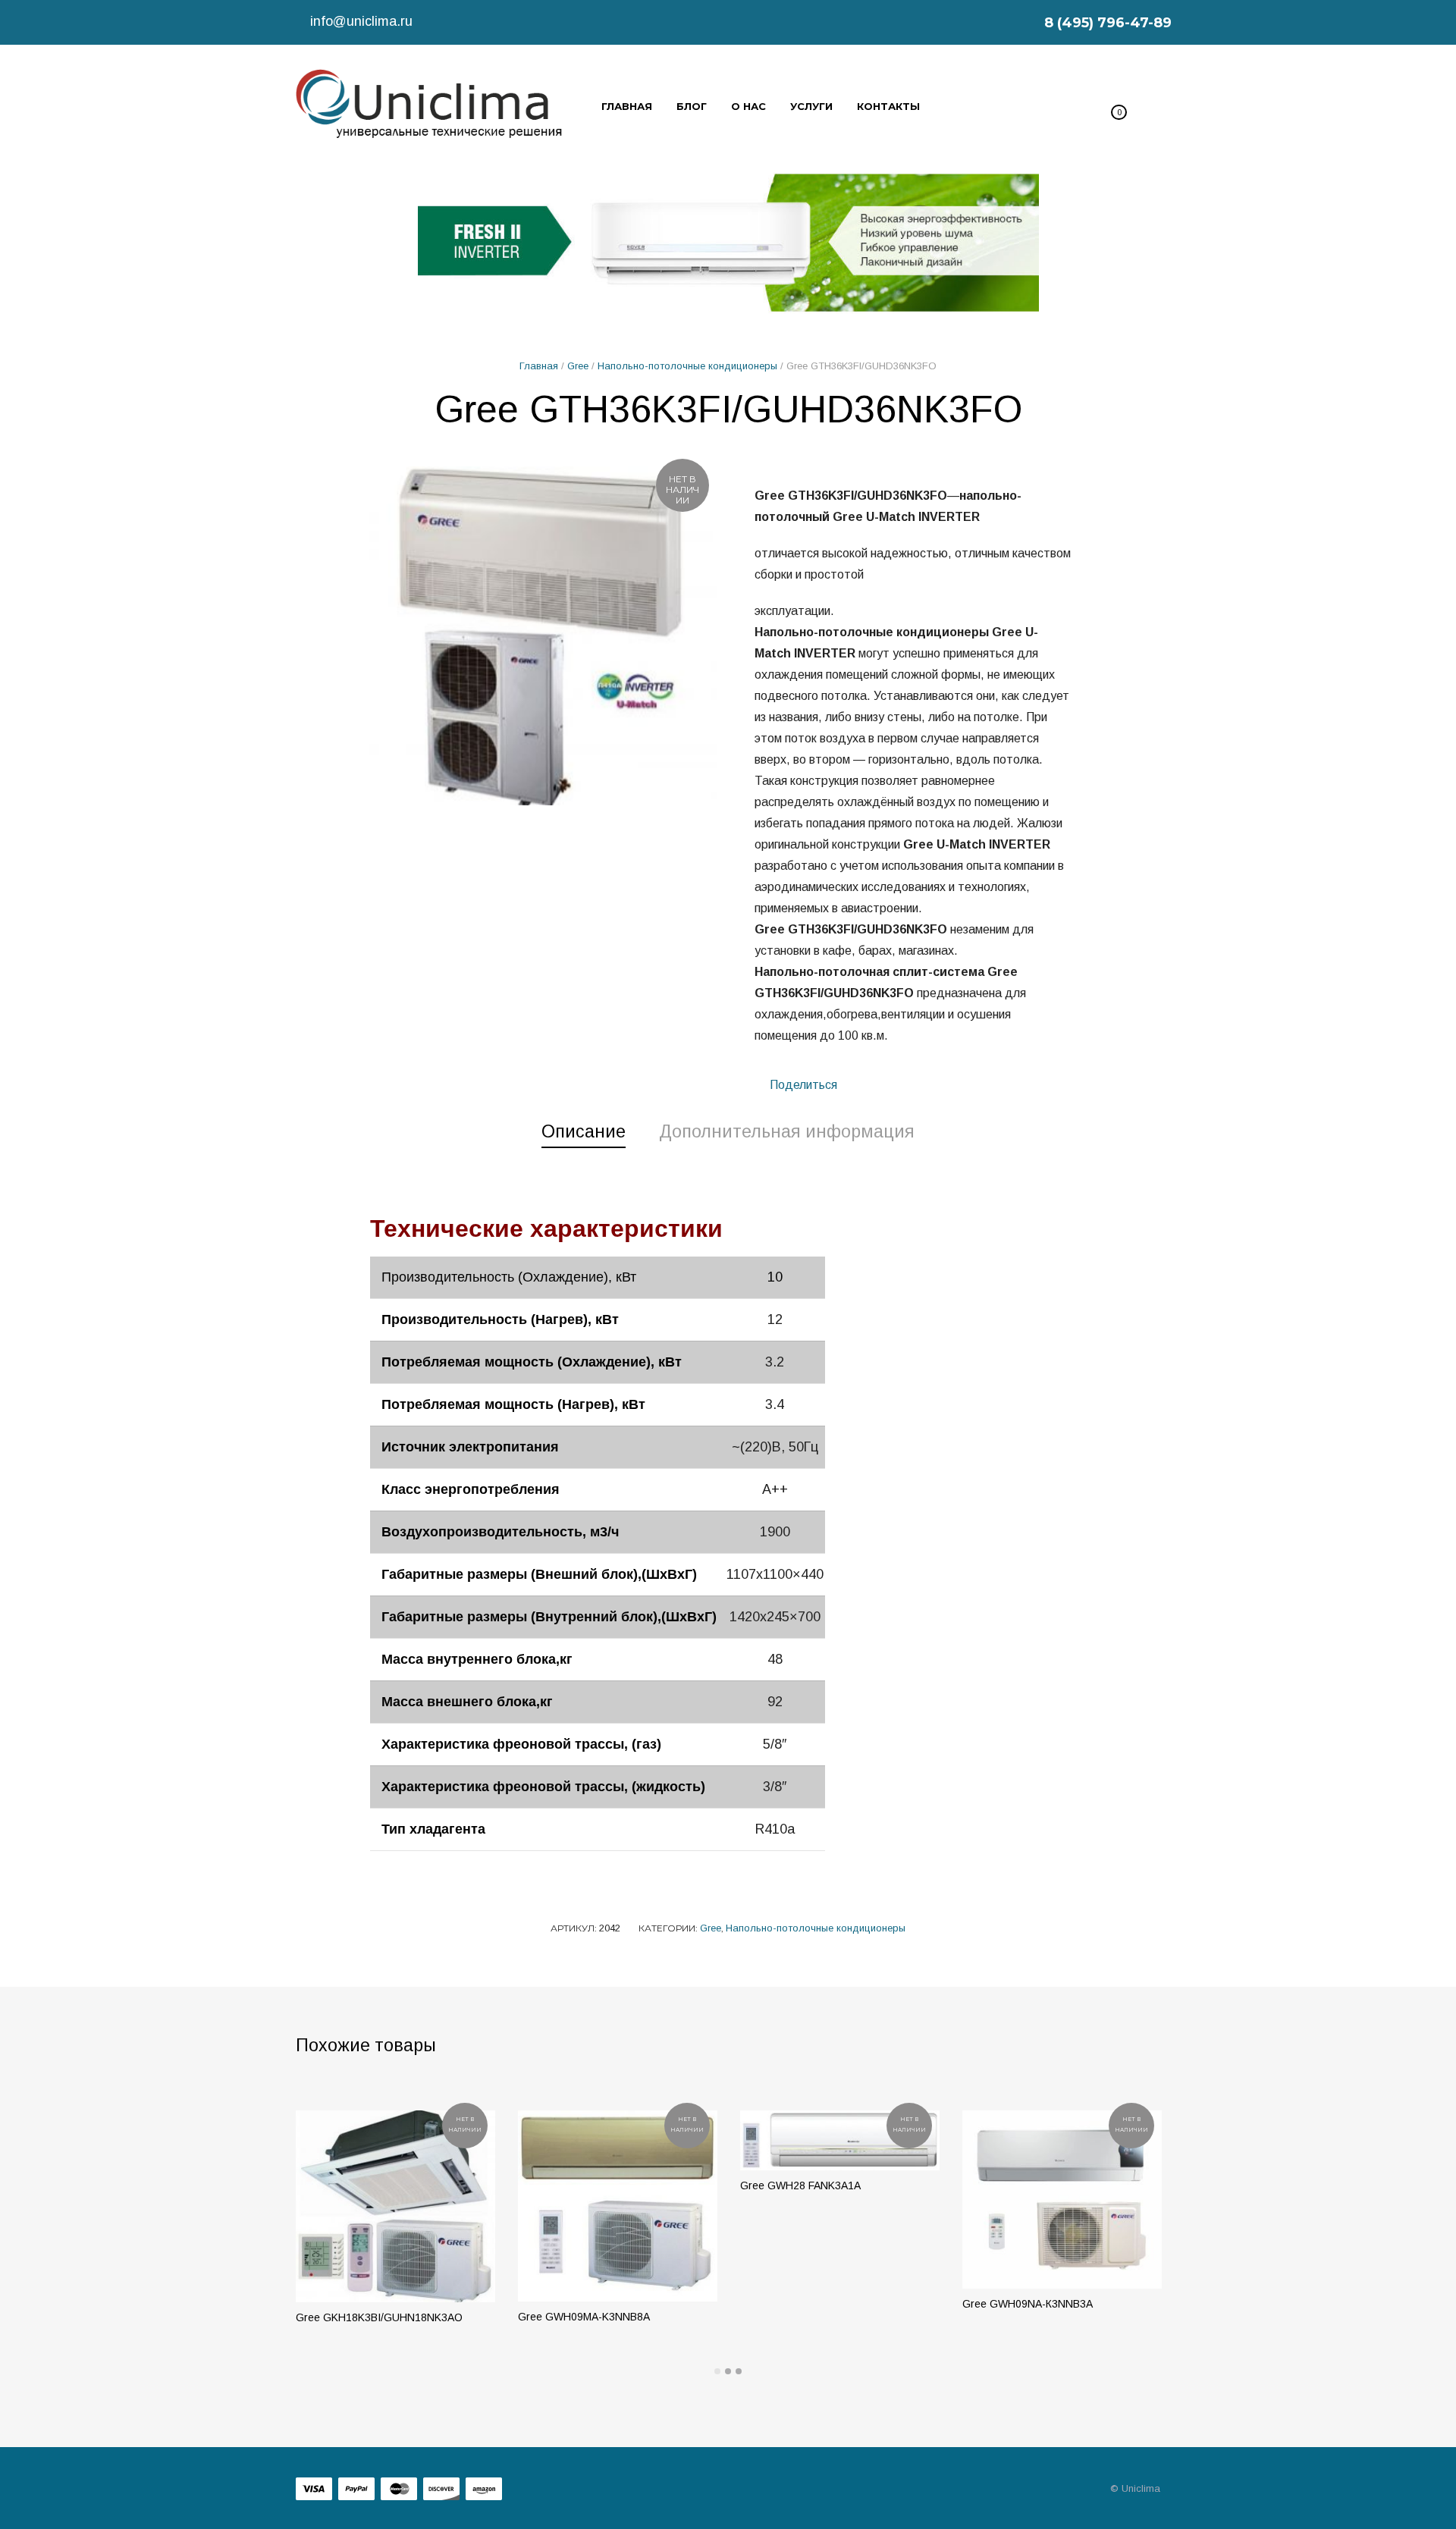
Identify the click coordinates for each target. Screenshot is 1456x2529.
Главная (539, 366)
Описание (584, 1131)
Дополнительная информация (787, 1131)
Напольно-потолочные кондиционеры (687, 366)
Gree (578, 366)
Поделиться (802, 1085)
